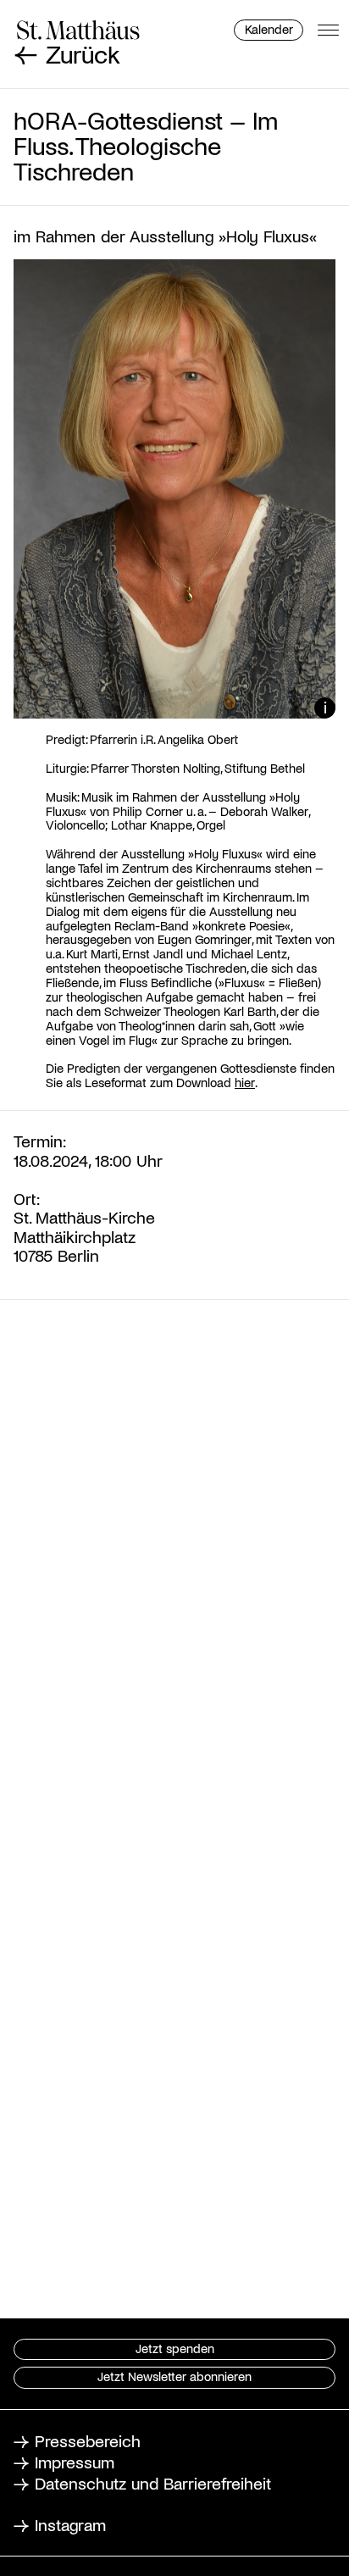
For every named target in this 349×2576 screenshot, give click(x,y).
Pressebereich (88, 2440)
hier (245, 1082)
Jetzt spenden (175, 2348)
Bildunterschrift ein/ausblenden (325, 708)
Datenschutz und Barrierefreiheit (153, 2483)
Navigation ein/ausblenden (328, 30)
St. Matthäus (78, 30)
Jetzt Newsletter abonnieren (174, 2376)
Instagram (70, 2524)
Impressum (75, 2462)
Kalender (269, 29)
